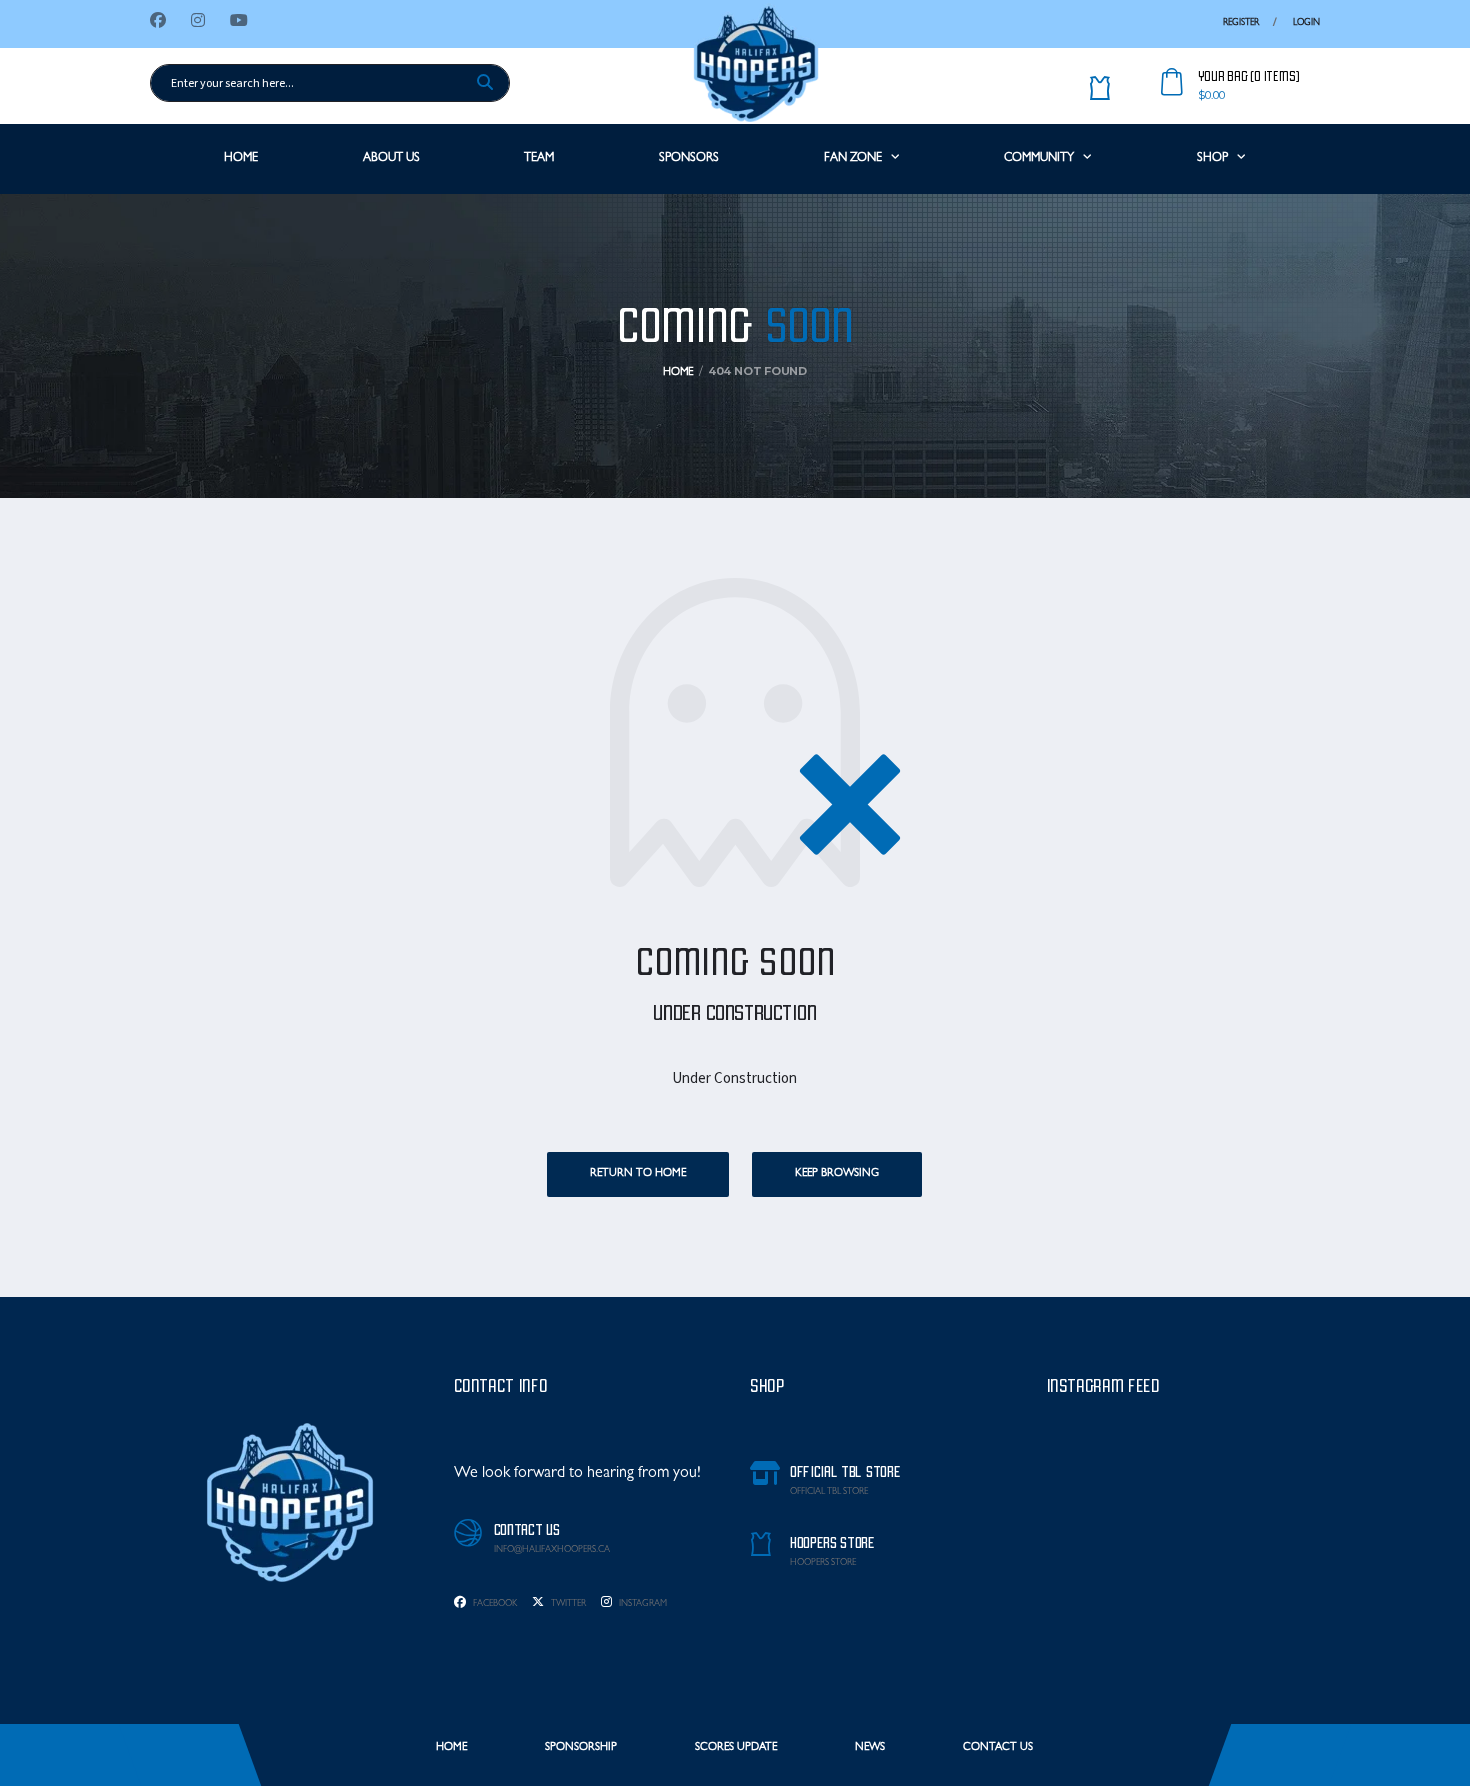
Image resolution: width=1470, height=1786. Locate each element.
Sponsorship (581, 1747)
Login (1306, 23)
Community (1039, 159)
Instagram (642, 1604)
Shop (1212, 159)
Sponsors (689, 159)
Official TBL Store (829, 1492)
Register (1241, 23)
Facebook (494, 1604)
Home (241, 159)
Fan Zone (853, 159)
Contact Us (998, 1747)
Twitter (567, 1604)
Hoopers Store (823, 1563)
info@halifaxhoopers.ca (552, 1550)
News (870, 1747)
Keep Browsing (837, 1173)
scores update (736, 1747)
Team (539, 159)
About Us (391, 159)
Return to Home (638, 1173)
